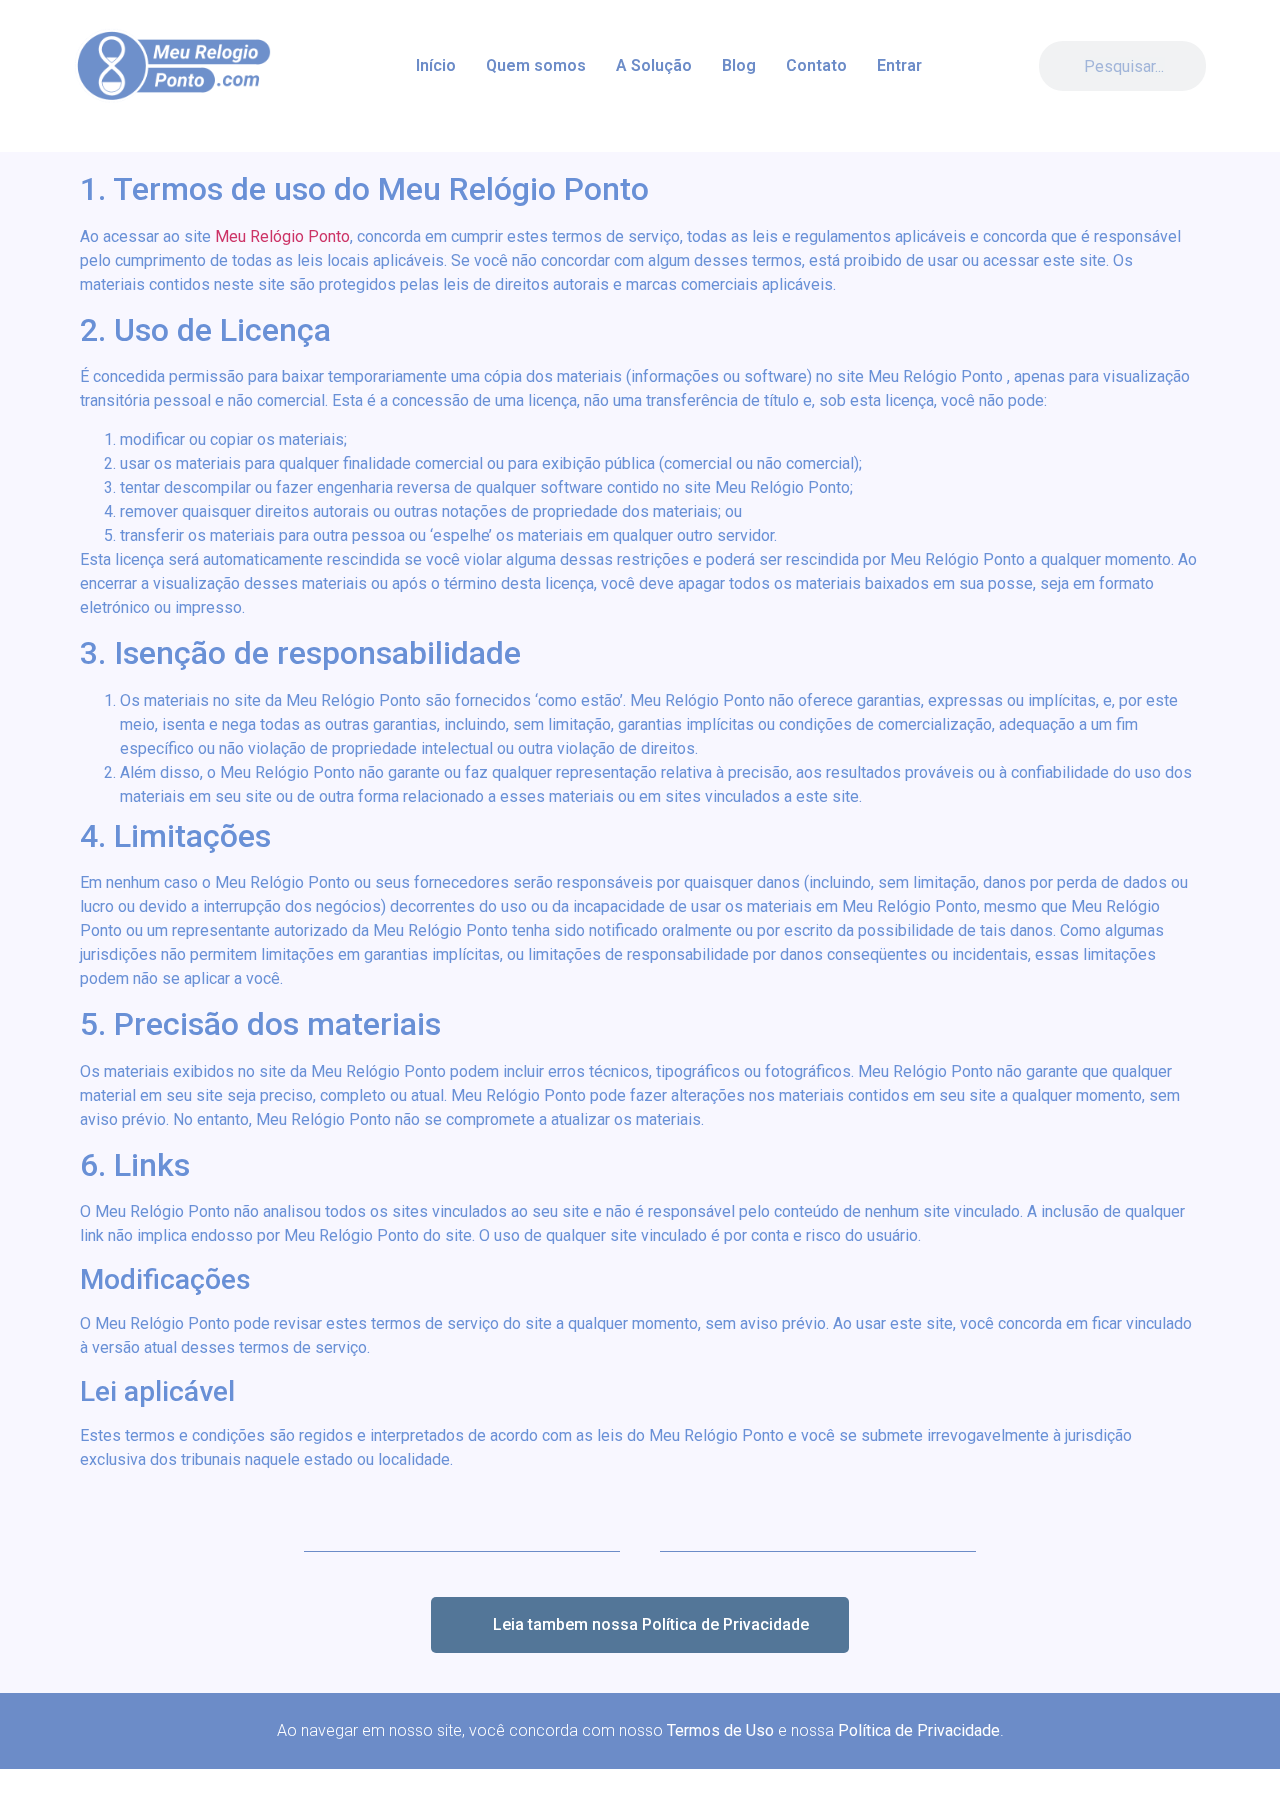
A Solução (654, 65)
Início (436, 65)
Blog (739, 65)
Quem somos (536, 65)
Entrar (899, 65)
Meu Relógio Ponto (282, 236)
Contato (816, 65)
